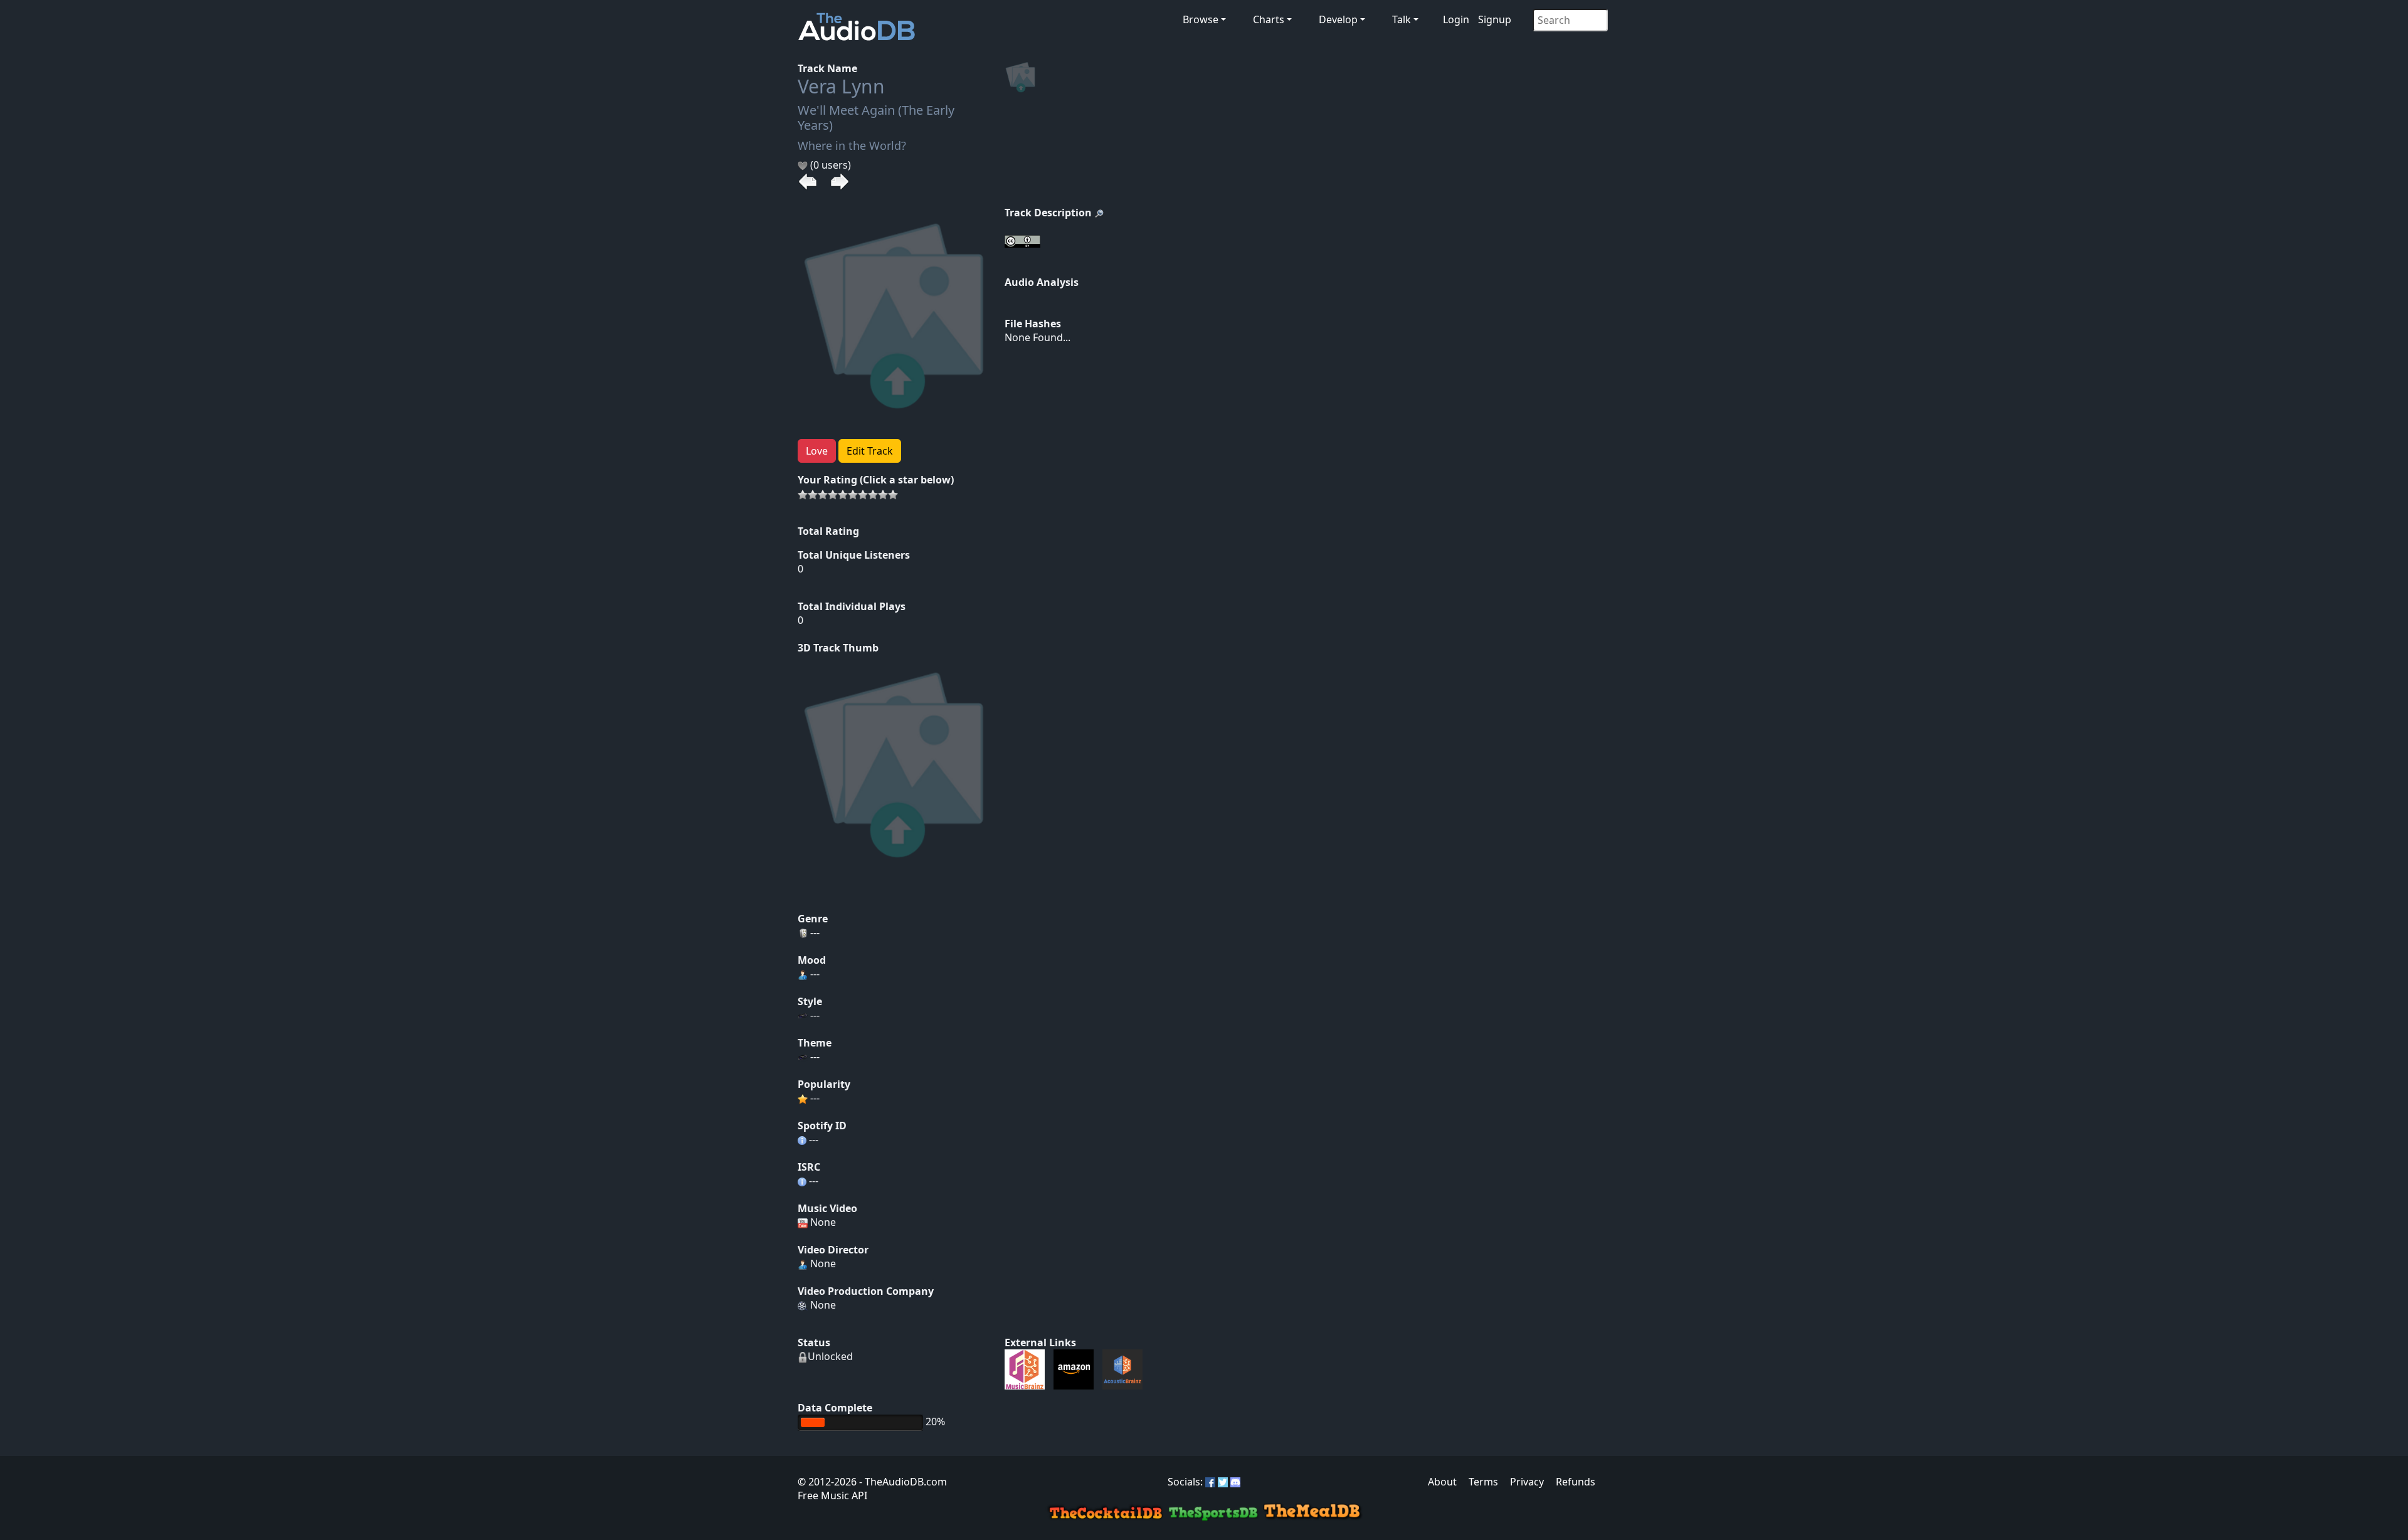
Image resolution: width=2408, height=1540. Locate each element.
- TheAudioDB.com (902, 1482)
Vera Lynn (841, 86)
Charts (1269, 19)
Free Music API (832, 1495)
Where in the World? (852, 145)
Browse (1201, 19)
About (1442, 1482)
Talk (1402, 19)
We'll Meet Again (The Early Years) (876, 118)
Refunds (1576, 1482)
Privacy (1527, 1482)
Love (817, 451)
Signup (1495, 19)
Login (1456, 19)
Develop (1338, 19)
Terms (1483, 1482)
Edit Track (870, 451)
